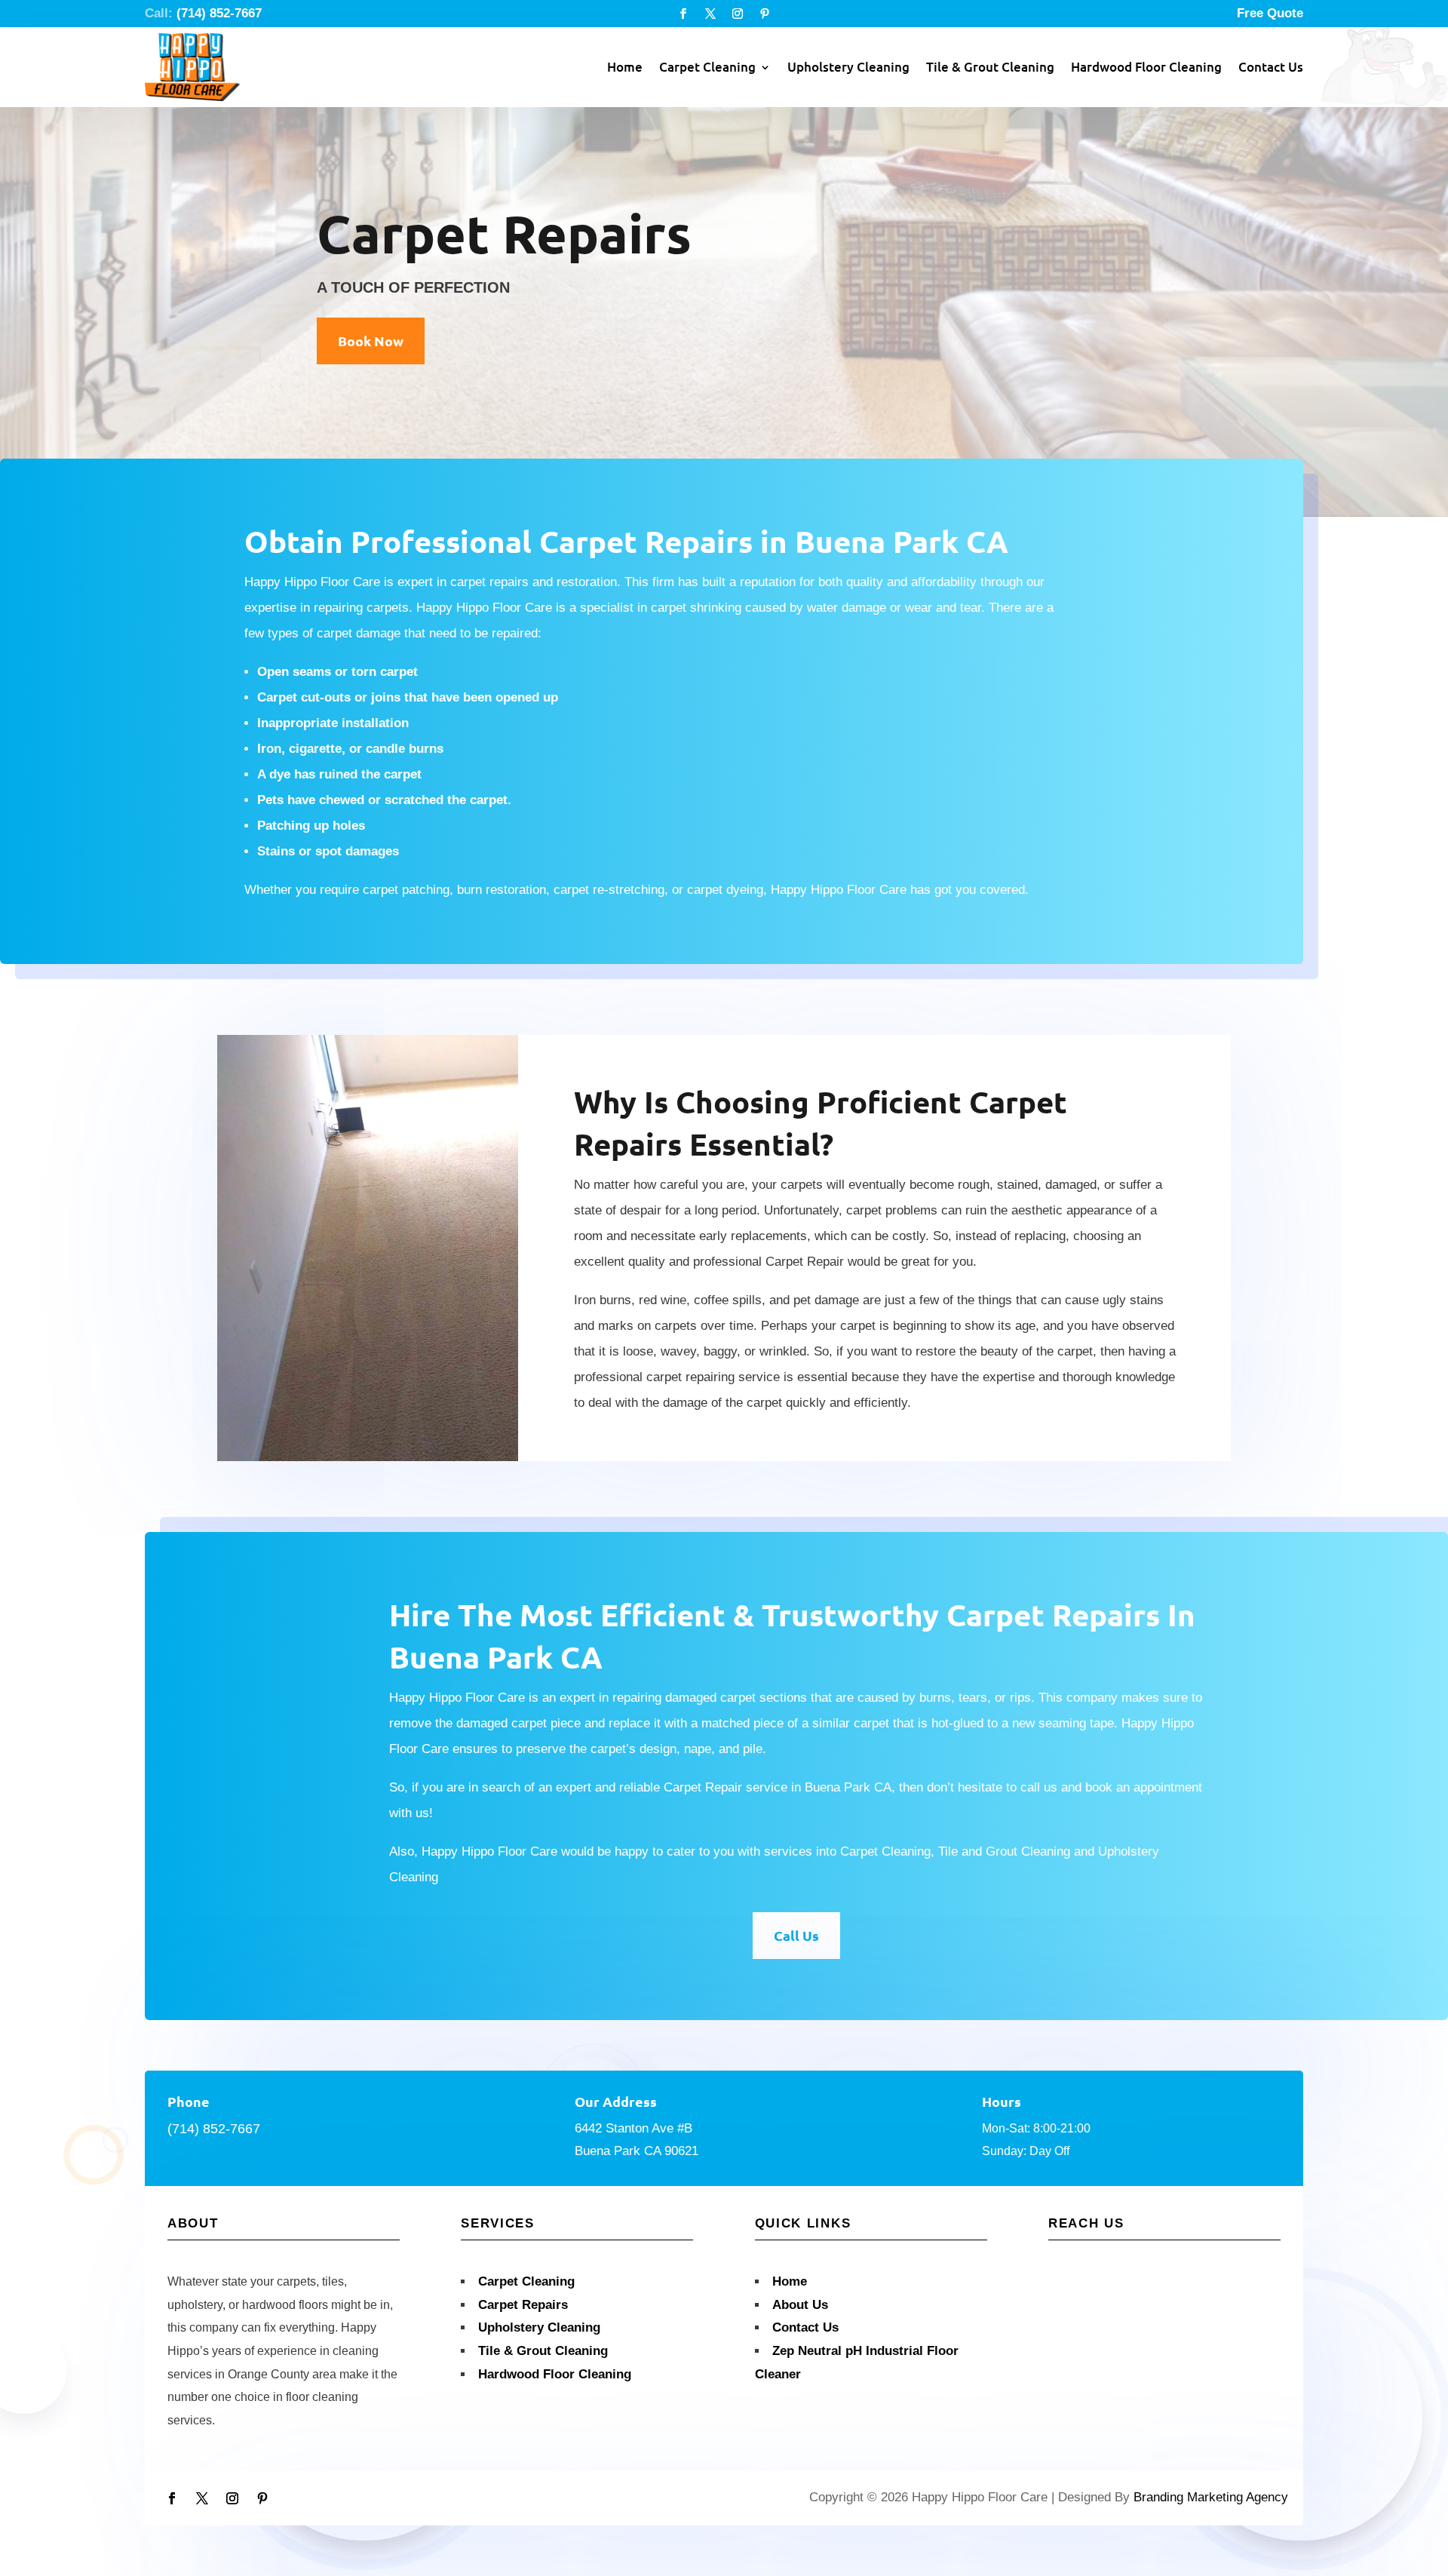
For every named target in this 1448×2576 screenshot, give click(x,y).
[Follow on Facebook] (683, 14)
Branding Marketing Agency (1211, 2497)
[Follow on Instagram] (738, 14)
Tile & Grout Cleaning (990, 67)
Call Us (796, 1935)
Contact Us (1271, 67)
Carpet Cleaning (707, 67)
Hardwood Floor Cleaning (1146, 67)
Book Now (371, 341)
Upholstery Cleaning (848, 67)
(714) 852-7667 (219, 13)
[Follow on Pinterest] (765, 14)
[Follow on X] (710, 14)
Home (625, 67)
